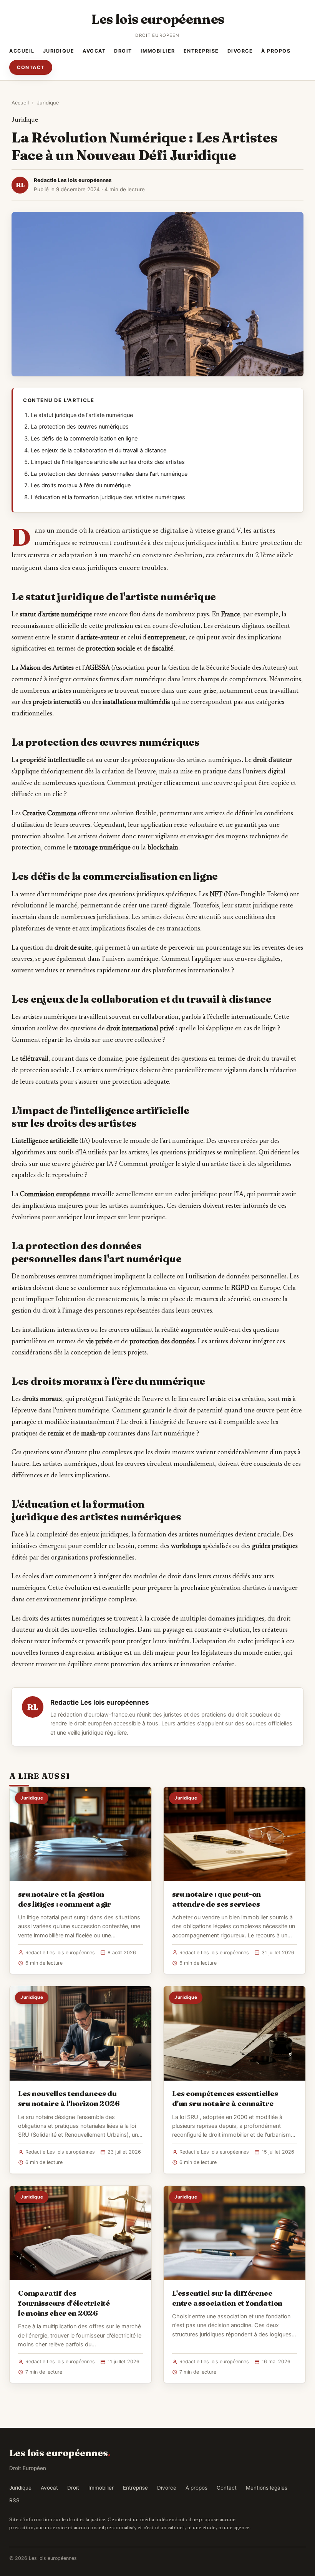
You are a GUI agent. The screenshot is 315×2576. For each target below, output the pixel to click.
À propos (276, 51)
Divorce (240, 51)
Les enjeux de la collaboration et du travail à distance (99, 450)
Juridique (59, 51)
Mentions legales (267, 2488)
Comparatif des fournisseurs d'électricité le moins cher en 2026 (64, 2303)
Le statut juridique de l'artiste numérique (82, 415)
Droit (123, 51)
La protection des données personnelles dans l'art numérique (109, 474)
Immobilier (158, 51)
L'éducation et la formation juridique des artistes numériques (108, 497)
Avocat (94, 51)
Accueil (22, 51)
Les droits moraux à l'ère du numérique (81, 485)
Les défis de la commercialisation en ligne (84, 439)
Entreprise (201, 51)
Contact (31, 67)
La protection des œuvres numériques (80, 427)
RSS (14, 2500)
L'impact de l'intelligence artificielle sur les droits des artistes (108, 462)
